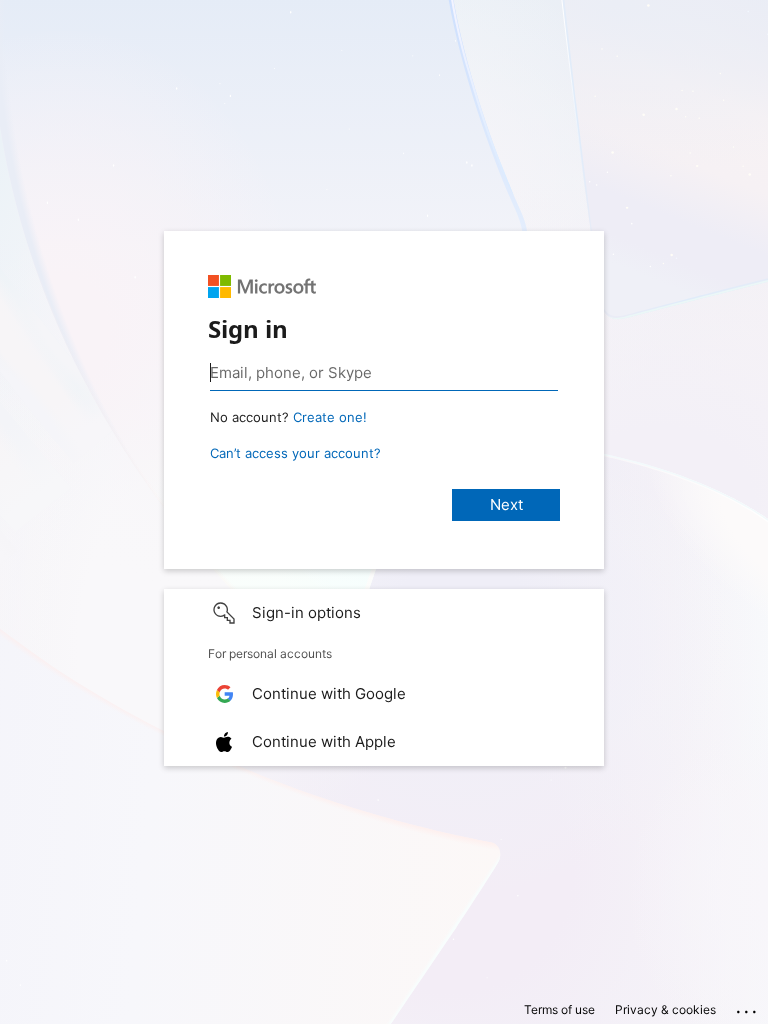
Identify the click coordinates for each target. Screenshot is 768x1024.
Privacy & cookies (665, 1009)
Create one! (330, 417)
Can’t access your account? (295, 453)
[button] (384, 613)
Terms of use (559, 1009)
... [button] (748, 1007)
